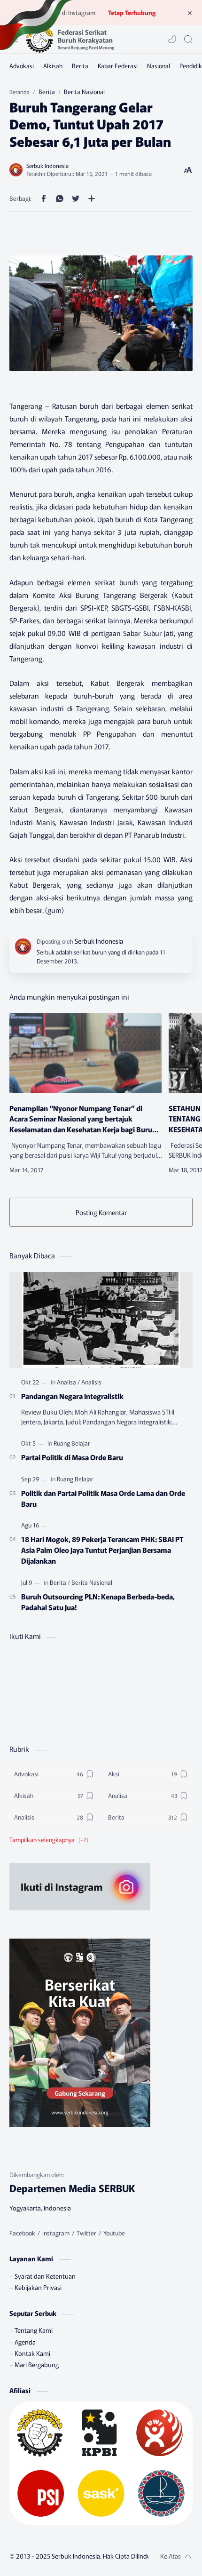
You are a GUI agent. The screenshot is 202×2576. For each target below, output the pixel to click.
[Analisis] (91, 1382)
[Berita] (80, 66)
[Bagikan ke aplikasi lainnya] (92, 199)
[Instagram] (56, 2233)
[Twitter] (86, 2233)
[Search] (188, 39)
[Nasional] (159, 66)
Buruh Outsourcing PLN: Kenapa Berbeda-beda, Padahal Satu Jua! (98, 1602)
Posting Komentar (101, 1212)
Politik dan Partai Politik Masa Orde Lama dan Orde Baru (103, 1498)
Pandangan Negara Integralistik (72, 1396)
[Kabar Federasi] (118, 66)
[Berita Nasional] (92, 1582)
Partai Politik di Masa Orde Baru (72, 1457)
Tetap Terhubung (132, 12)
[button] (172, 39)
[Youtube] (114, 2233)
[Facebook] (22, 2233)
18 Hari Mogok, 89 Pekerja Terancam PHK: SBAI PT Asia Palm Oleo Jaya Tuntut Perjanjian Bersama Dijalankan (102, 1550)
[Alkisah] (53, 66)
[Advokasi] (22, 66)
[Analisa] (68, 1382)
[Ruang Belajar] (72, 1443)
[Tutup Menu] (190, 13)
